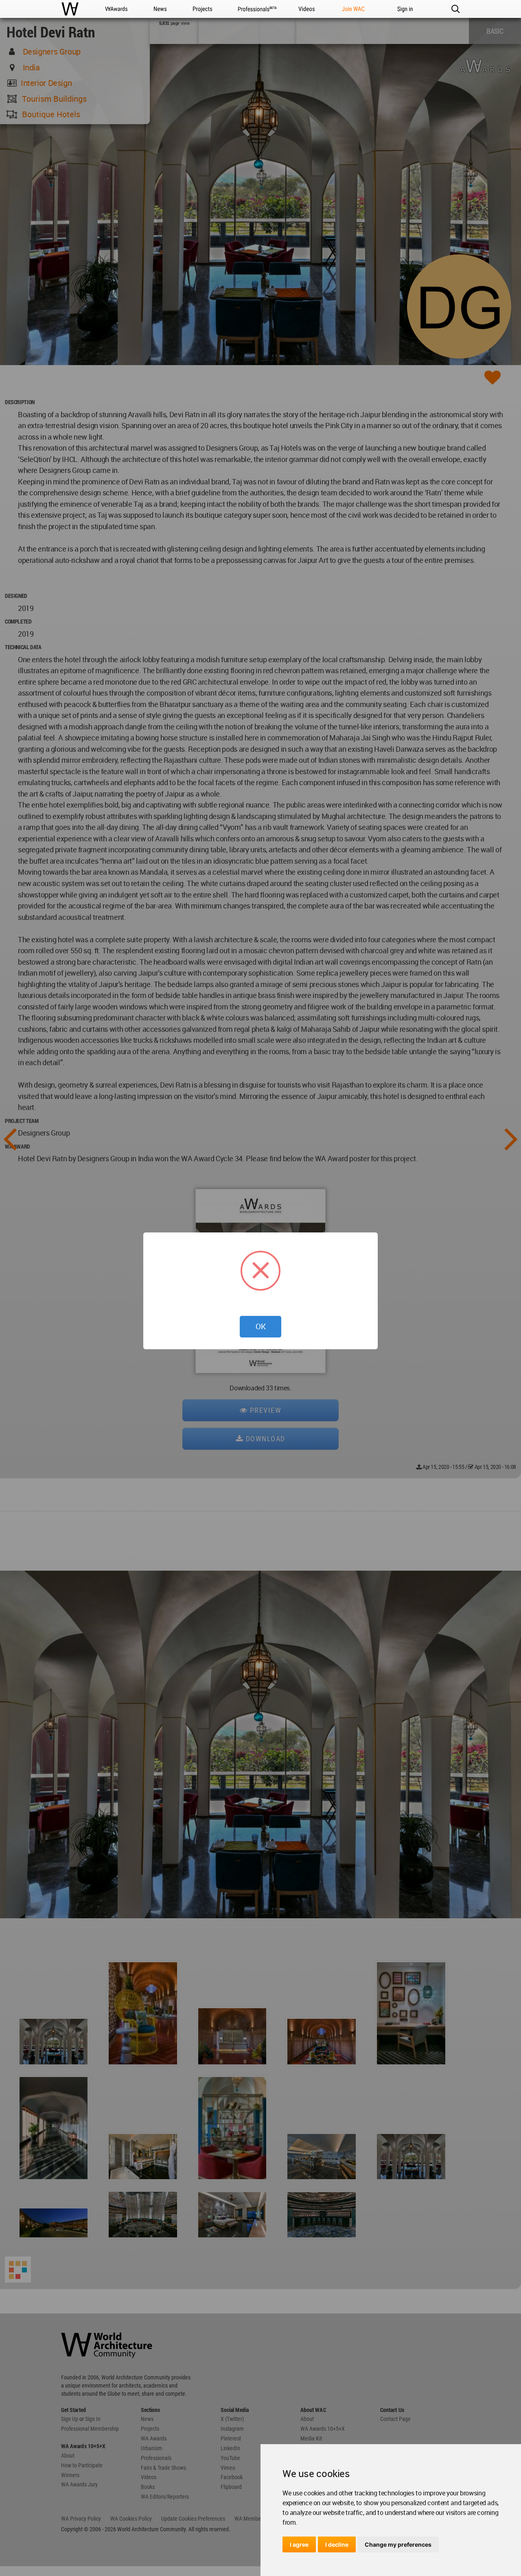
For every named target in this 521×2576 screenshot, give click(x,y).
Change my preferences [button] (398, 2544)
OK (261, 1326)
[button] (455, 9)
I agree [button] (299, 2544)
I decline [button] (337, 2544)
